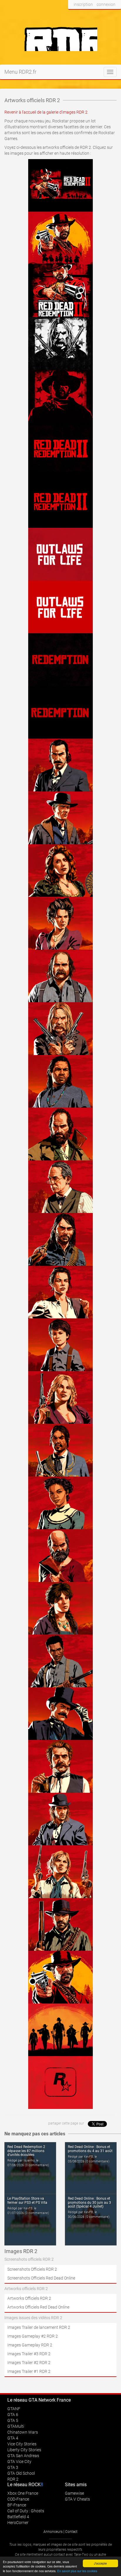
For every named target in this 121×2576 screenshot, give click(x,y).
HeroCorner (18, 2523)
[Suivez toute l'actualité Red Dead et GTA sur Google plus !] (93, 16)
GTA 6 (13, 2415)
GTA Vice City (19, 2462)
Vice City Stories (22, 2444)
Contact (71, 2532)
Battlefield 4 (18, 2517)
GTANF (14, 2409)
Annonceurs (53, 2532)
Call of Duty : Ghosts (26, 2511)
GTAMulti (16, 2426)
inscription (83, 4)
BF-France (17, 2505)
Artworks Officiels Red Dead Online (38, 2307)
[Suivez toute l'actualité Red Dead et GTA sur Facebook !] (73, 16)
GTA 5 (13, 2420)
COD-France (18, 2499)
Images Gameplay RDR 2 (30, 2345)
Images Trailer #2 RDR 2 (29, 2363)
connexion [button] (106, 4)
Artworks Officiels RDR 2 (29, 2298)
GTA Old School (21, 2473)
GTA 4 (13, 2438)
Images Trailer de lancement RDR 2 (39, 2327)
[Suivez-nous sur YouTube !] (104, 16)
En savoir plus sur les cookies (77, 2571)
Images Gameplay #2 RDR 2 (33, 2336)
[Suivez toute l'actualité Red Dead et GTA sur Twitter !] (82, 16)
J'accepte (100, 2563)
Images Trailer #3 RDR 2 (29, 2354)
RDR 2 (13, 2479)
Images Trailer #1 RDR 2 (29, 2371)
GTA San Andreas (23, 2456)
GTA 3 (13, 2467)
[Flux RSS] (115, 16)
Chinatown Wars (23, 2432)
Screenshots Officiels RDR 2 (32, 2269)
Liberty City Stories (24, 2450)
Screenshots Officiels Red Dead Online (41, 2278)
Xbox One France (23, 2493)
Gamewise (74, 2493)
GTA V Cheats (77, 2499)
